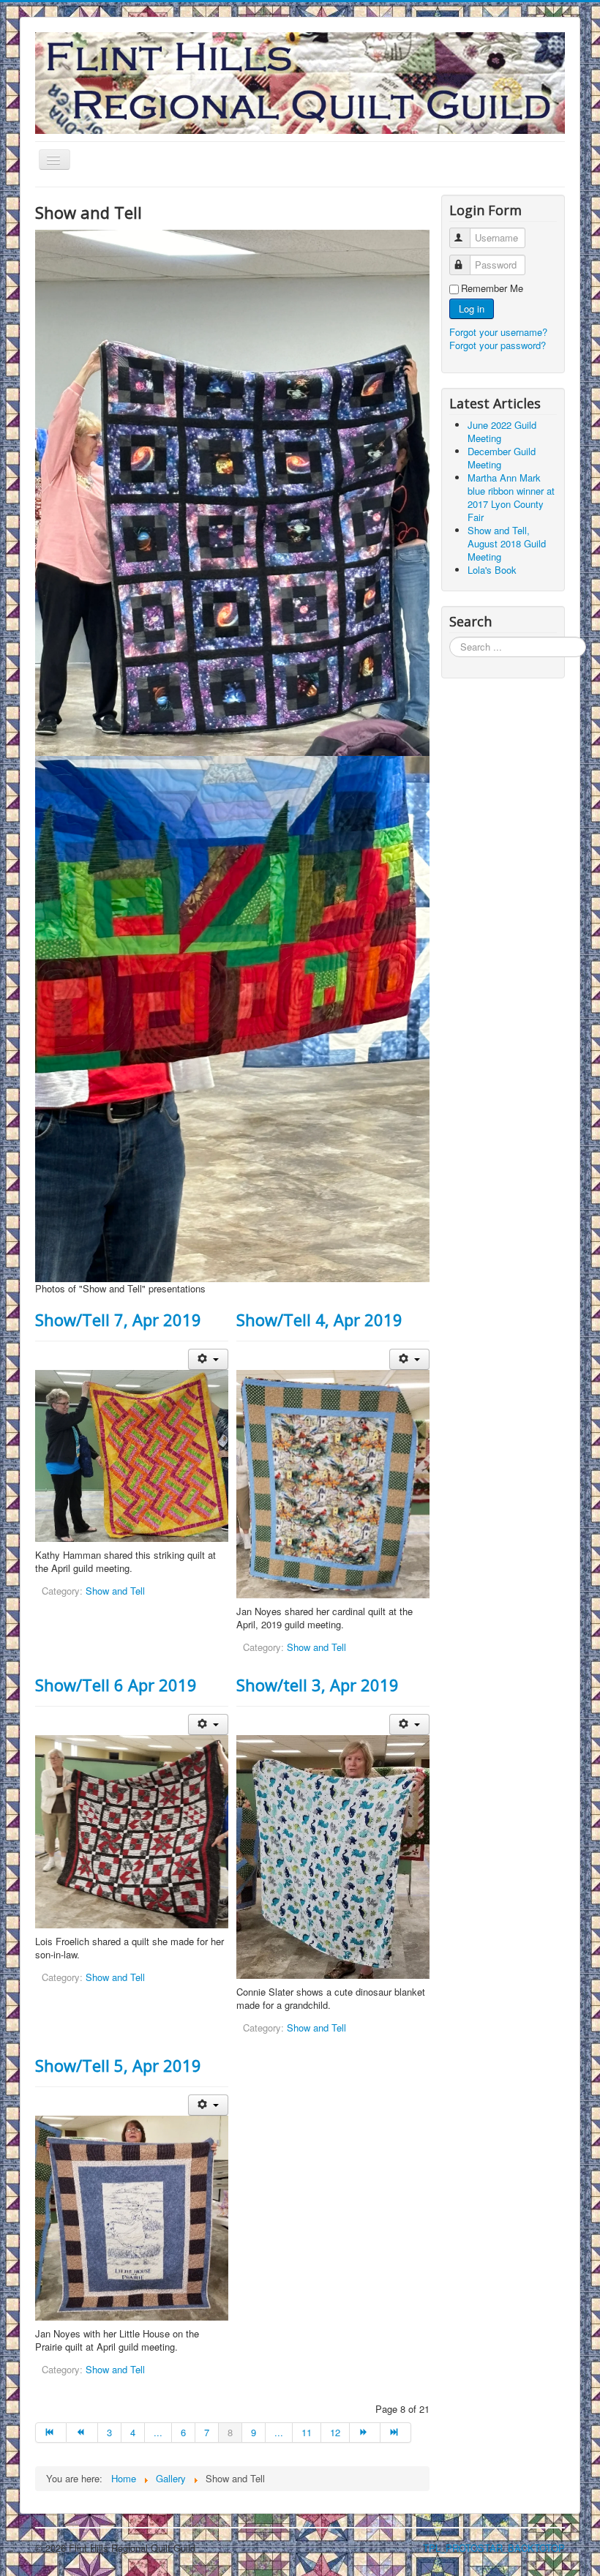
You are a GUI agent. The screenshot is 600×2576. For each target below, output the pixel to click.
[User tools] (208, 1359)
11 (307, 2432)
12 (335, 2432)
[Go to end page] (396, 2433)
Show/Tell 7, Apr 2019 (118, 1319)
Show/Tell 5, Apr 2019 (118, 2065)
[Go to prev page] (82, 2433)
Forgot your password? (498, 345)
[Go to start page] (51, 2433)
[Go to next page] (365, 2433)
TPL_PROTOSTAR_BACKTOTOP (494, 2548)
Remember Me (492, 288)
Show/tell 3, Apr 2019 (318, 1685)
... (158, 2432)
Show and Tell (115, 1591)
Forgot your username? (498, 332)
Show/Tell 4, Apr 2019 (319, 1319)
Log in (472, 308)
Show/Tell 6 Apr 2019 (116, 1685)
